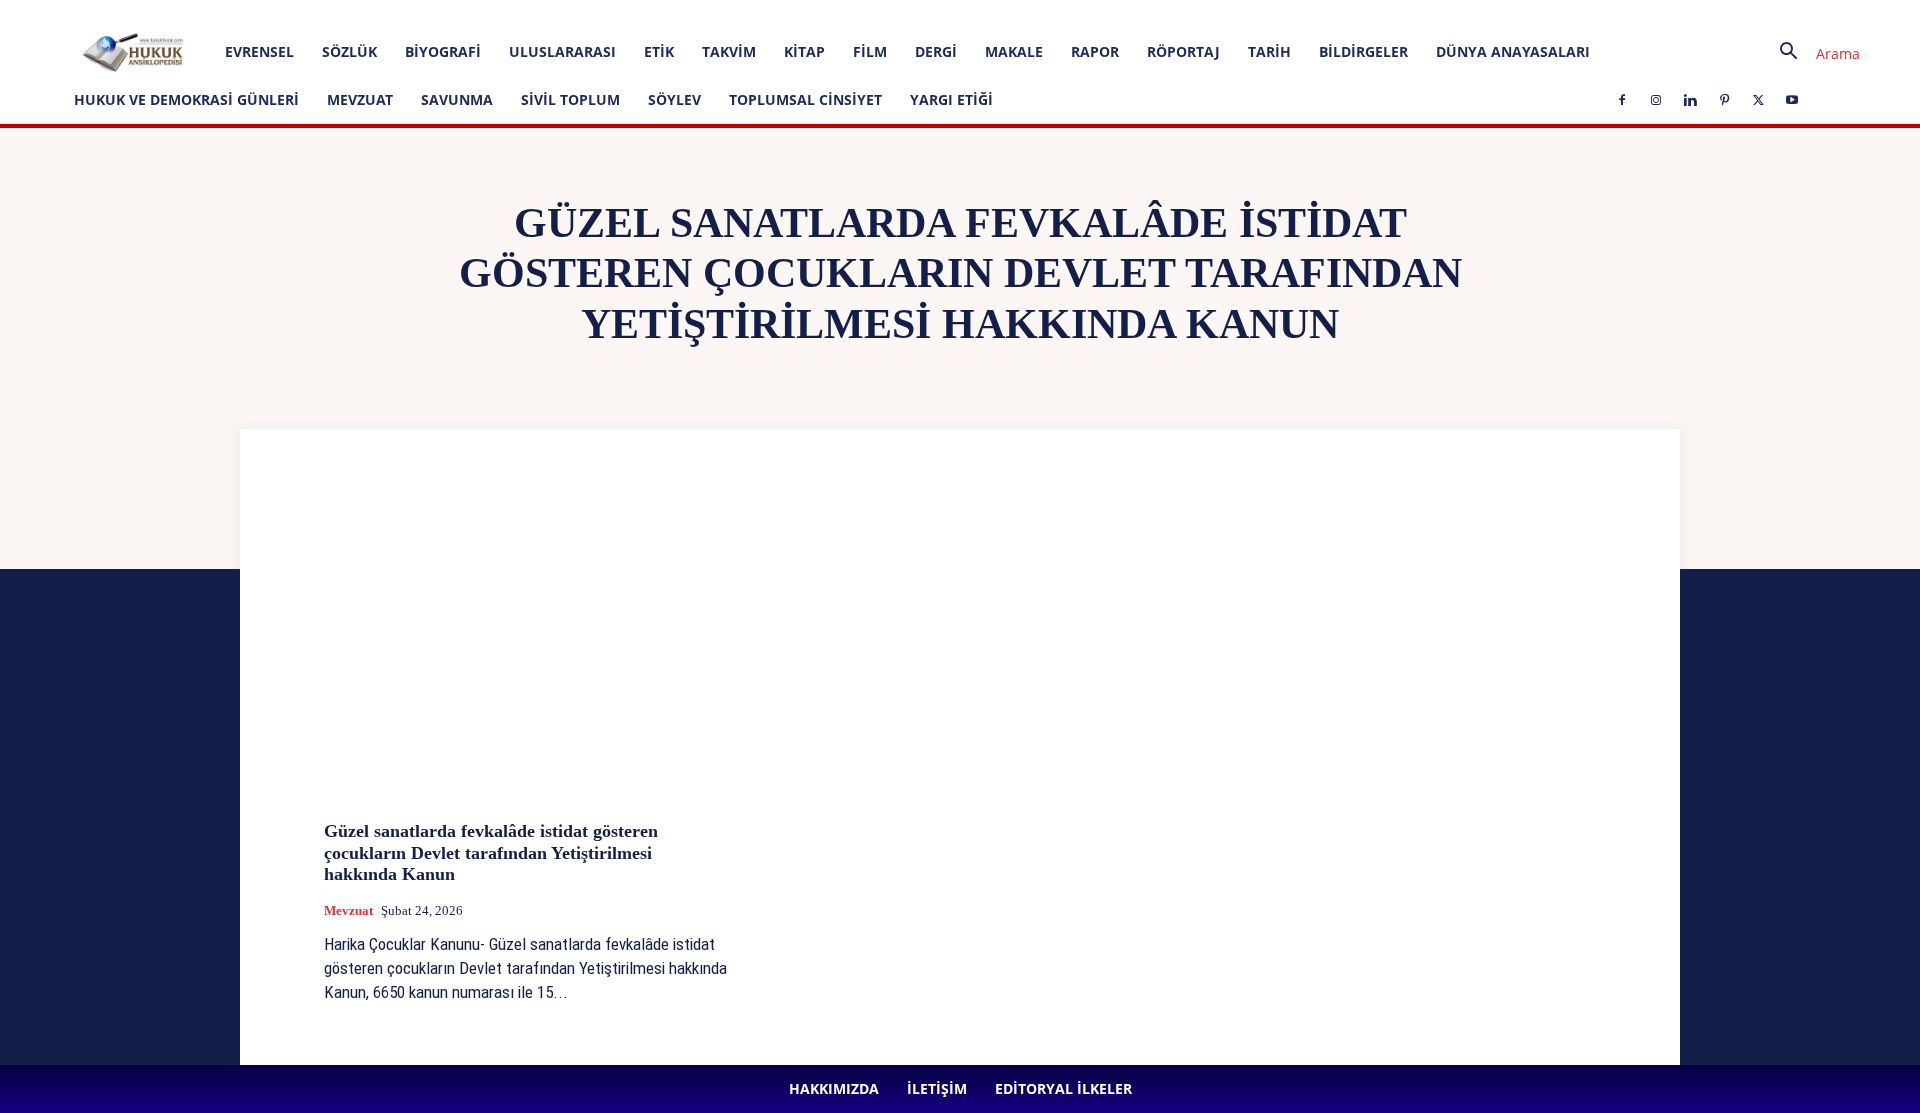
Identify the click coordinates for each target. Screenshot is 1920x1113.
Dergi (936, 51)
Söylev (674, 99)
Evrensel (259, 51)
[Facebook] (459, 14)
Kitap (804, 51)
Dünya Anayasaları (1513, 51)
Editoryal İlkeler (372, 13)
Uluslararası (562, 51)
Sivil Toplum (570, 99)
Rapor (1095, 51)
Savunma (457, 99)
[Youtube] (624, 14)
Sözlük (349, 51)
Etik (659, 51)
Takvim (729, 51)
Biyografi (443, 51)
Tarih (1269, 51)
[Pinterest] (558, 14)
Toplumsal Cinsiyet (805, 99)
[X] (591, 14)
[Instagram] (492, 14)
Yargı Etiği (951, 99)
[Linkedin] (525, 14)
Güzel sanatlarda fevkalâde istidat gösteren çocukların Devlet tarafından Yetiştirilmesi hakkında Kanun (491, 852)
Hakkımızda (227, 13)
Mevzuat (360, 99)
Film (870, 51)
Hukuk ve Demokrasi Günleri (186, 99)
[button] (1812, 53)
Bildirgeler (1363, 51)
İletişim (294, 13)
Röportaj (1183, 51)
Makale (1014, 51)
